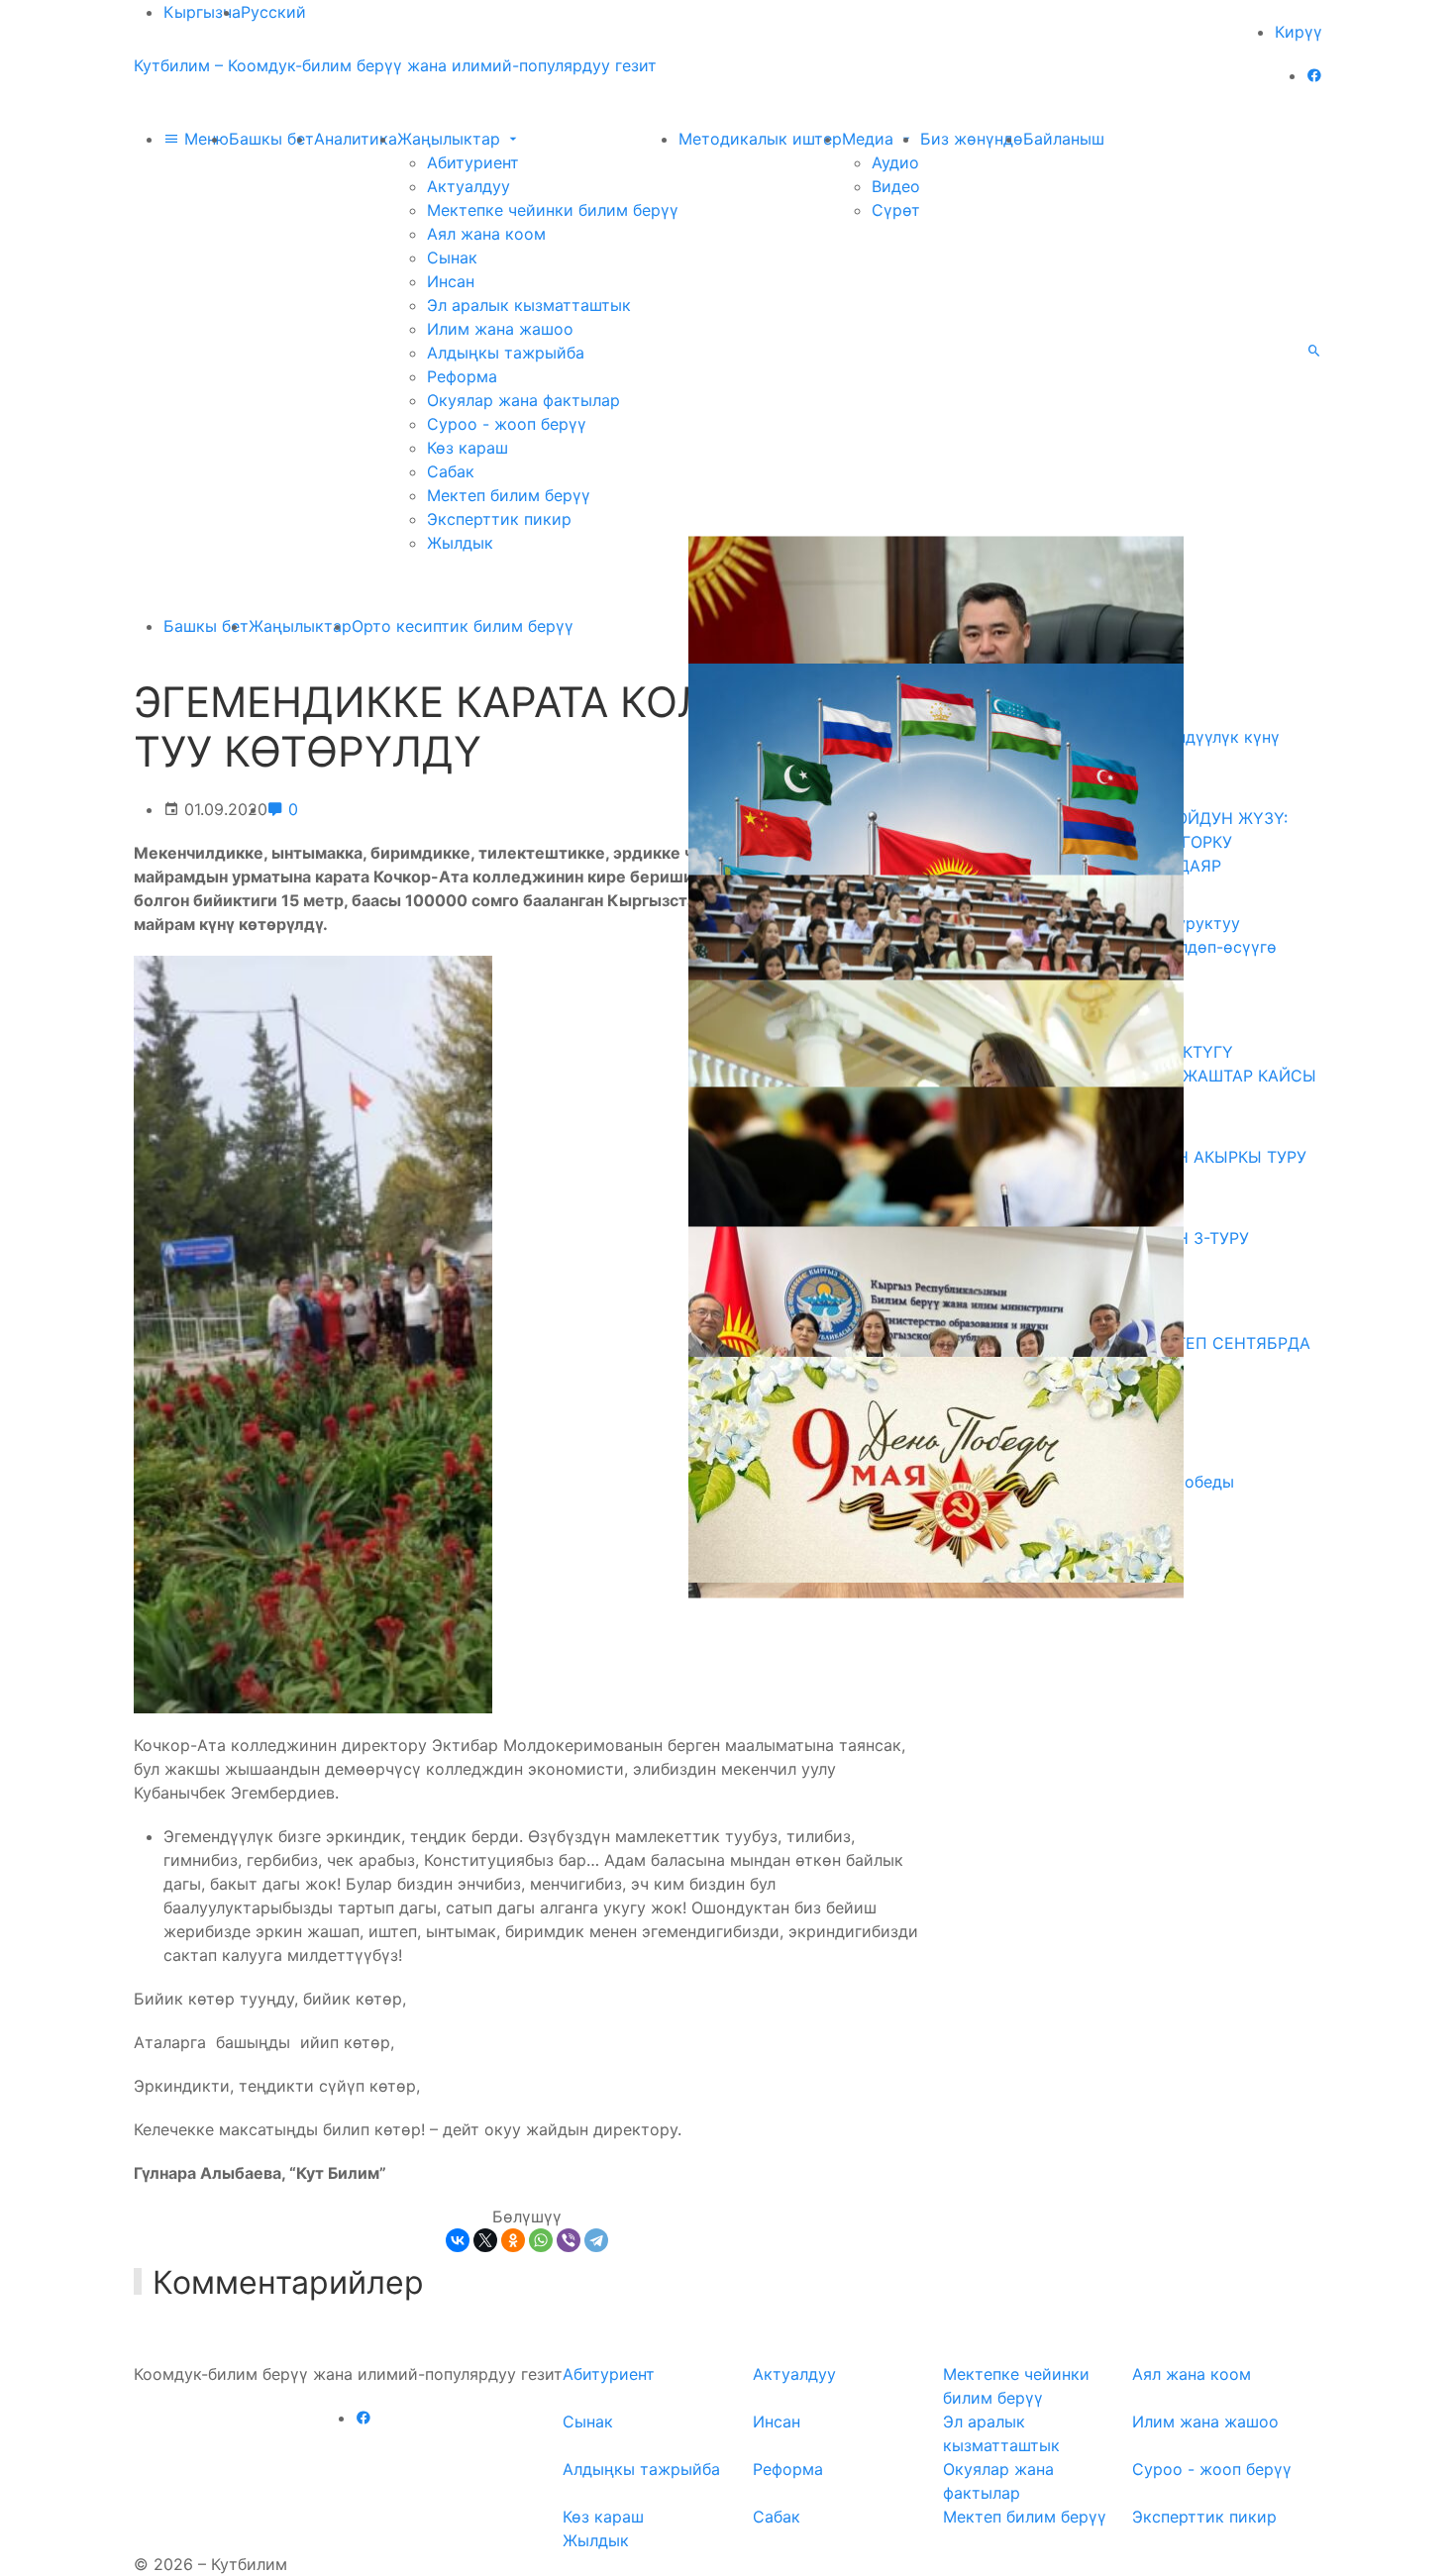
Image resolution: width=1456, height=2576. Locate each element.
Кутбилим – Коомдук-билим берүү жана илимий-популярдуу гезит (395, 65)
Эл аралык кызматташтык (529, 305)
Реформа (462, 376)
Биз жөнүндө (972, 139)
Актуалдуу (468, 186)
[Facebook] (1314, 75)
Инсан (451, 281)
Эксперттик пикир (499, 519)
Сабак (451, 471)
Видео (896, 186)
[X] (485, 2240)
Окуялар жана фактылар (523, 400)
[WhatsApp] (541, 2240)
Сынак (452, 258)
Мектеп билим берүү (509, 495)
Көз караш (468, 448)
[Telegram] (596, 2240)
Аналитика (356, 139)
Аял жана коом (486, 234)
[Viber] (569, 2240)
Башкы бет (271, 139)
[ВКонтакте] (458, 2240)
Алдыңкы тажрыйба (506, 353)
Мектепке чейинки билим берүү (553, 210)
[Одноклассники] (513, 2240)
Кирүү (1299, 32)
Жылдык (460, 543)
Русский (273, 12)
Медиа (870, 139)
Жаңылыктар (451, 139)
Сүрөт (896, 210)
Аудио (895, 162)
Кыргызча (202, 12)
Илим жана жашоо (500, 329)
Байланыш (1064, 139)
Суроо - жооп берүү (507, 424)
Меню (204, 139)
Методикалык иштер (760, 139)
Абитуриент (473, 162)
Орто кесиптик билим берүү (463, 626)
